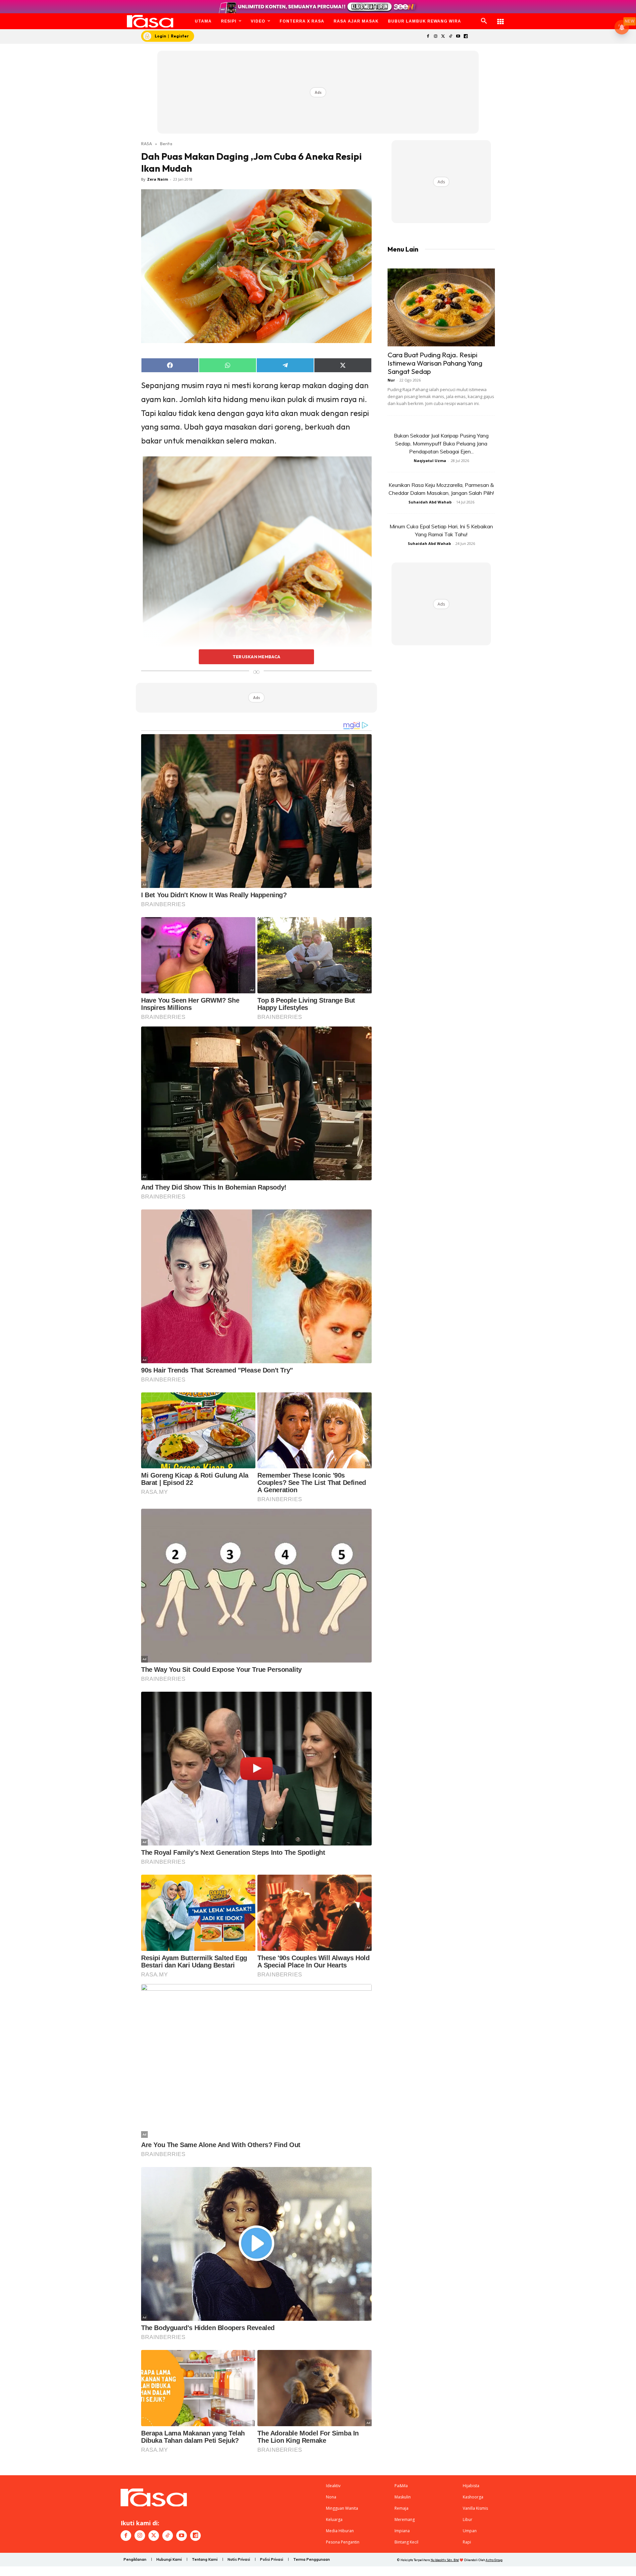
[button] (484, 21)
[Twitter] (443, 37)
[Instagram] (435, 37)
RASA (147, 144)
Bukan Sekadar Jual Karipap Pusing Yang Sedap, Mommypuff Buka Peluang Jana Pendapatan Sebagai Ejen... (441, 443)
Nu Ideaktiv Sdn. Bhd (445, 2560)
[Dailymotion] (466, 37)
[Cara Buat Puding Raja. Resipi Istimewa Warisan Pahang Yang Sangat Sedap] (441, 307)
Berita (166, 144)
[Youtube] (458, 37)
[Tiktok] (451, 37)
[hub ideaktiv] (501, 18)
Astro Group (494, 2560)
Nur (391, 380)
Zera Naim (158, 179)
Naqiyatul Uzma (430, 461)
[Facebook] (428, 37)
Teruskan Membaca (256, 657)
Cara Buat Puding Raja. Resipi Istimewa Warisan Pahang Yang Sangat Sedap (435, 363)
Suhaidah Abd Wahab (430, 502)
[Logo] (150, 21)
